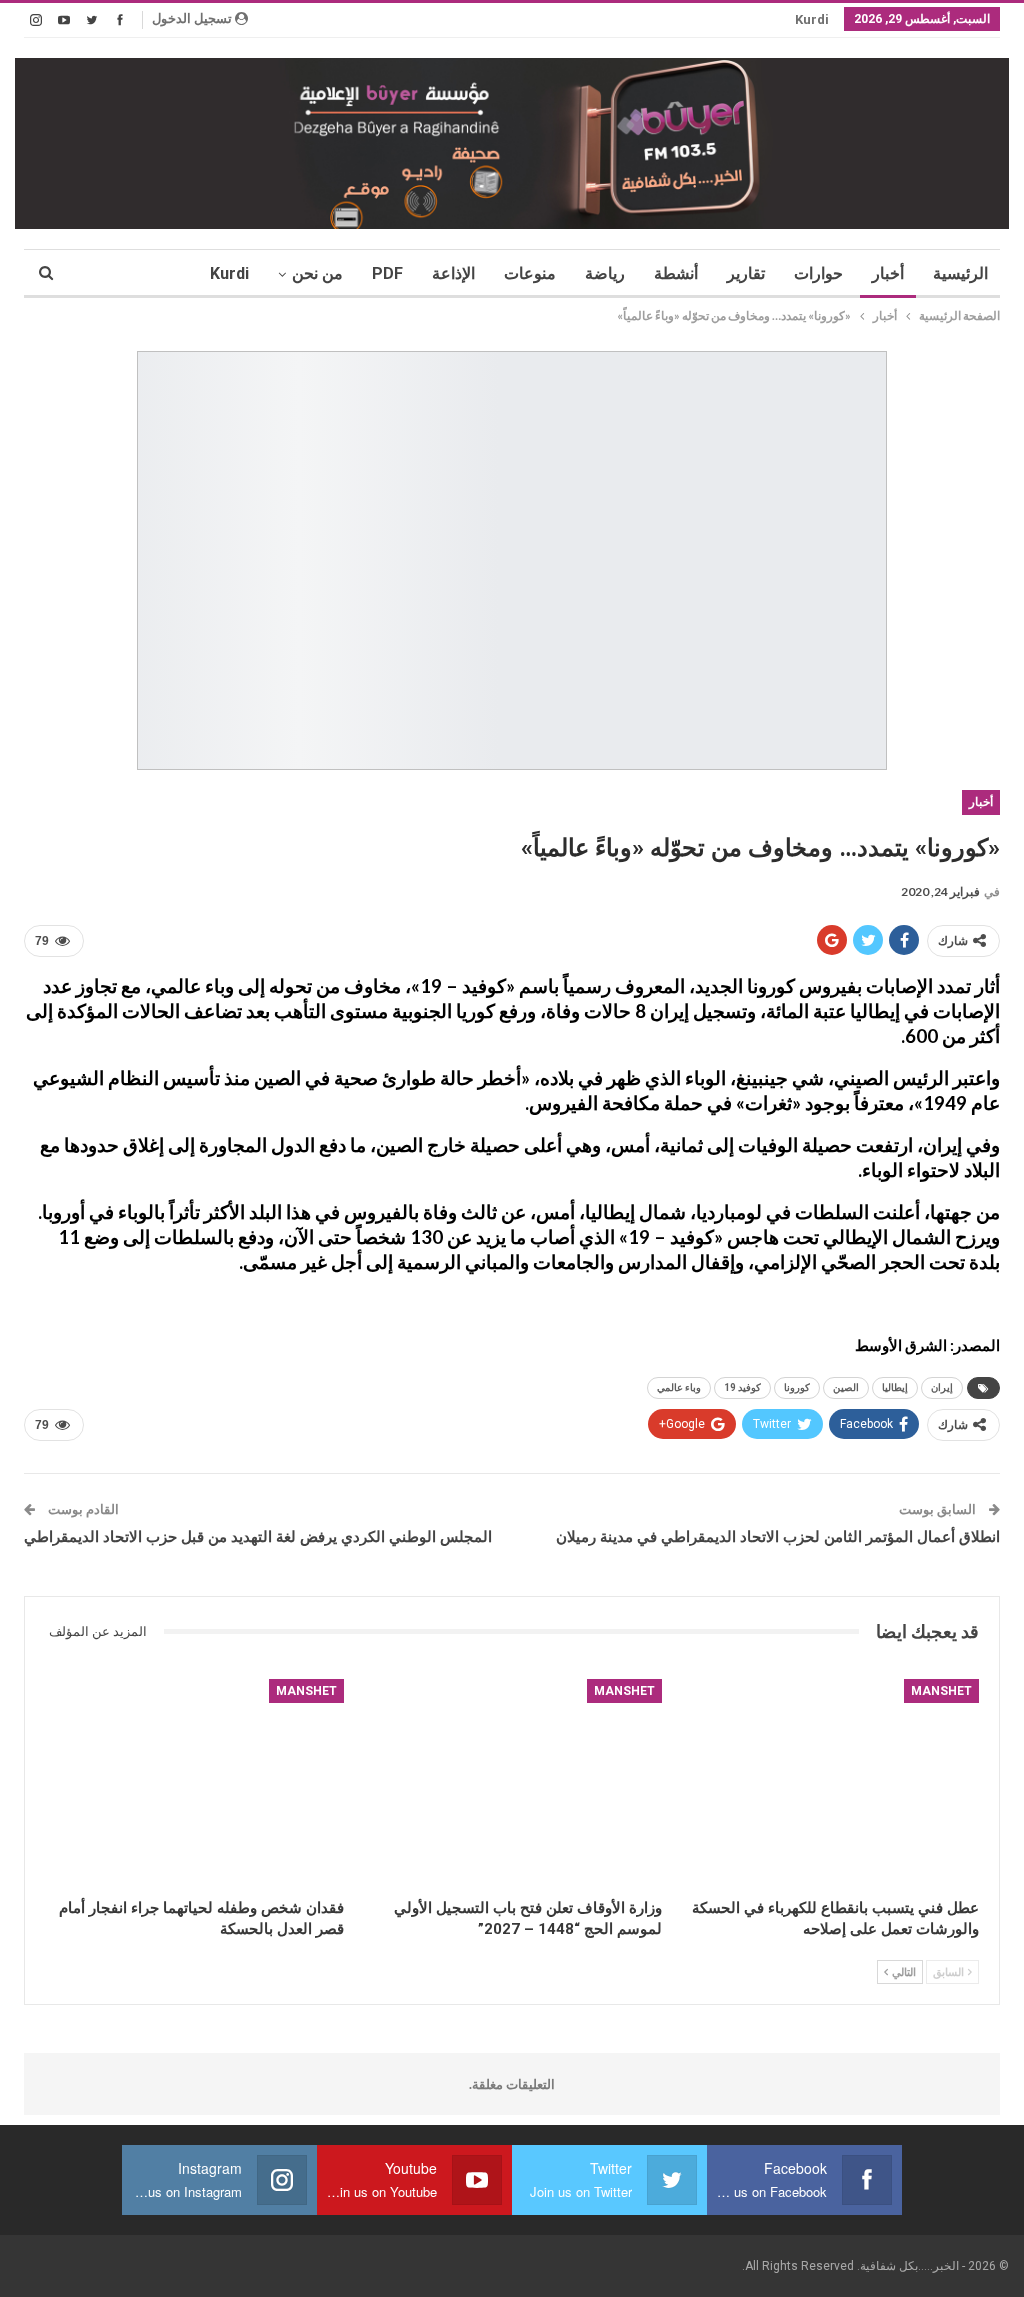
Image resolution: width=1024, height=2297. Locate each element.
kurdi (812, 19)
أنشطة (676, 273)
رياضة (605, 273)
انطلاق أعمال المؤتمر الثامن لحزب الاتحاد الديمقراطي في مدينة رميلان (778, 1537)
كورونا (797, 1387)
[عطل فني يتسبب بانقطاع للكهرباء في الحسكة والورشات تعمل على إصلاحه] (829, 1784)
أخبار (888, 273)
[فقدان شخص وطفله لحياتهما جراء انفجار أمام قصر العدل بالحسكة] (194, 1784)
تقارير (746, 273)
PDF (387, 273)
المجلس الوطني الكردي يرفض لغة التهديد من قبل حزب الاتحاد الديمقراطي (258, 1537)
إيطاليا (895, 1387)
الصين (846, 1387)
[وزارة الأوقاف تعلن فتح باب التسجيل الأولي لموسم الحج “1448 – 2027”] (511, 1784)
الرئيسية (960, 273)
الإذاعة (453, 273)
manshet (941, 1691)
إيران (942, 1387)
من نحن (317, 273)
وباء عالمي (679, 1387)
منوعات (530, 273)
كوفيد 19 (742, 1387)
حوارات (818, 273)
